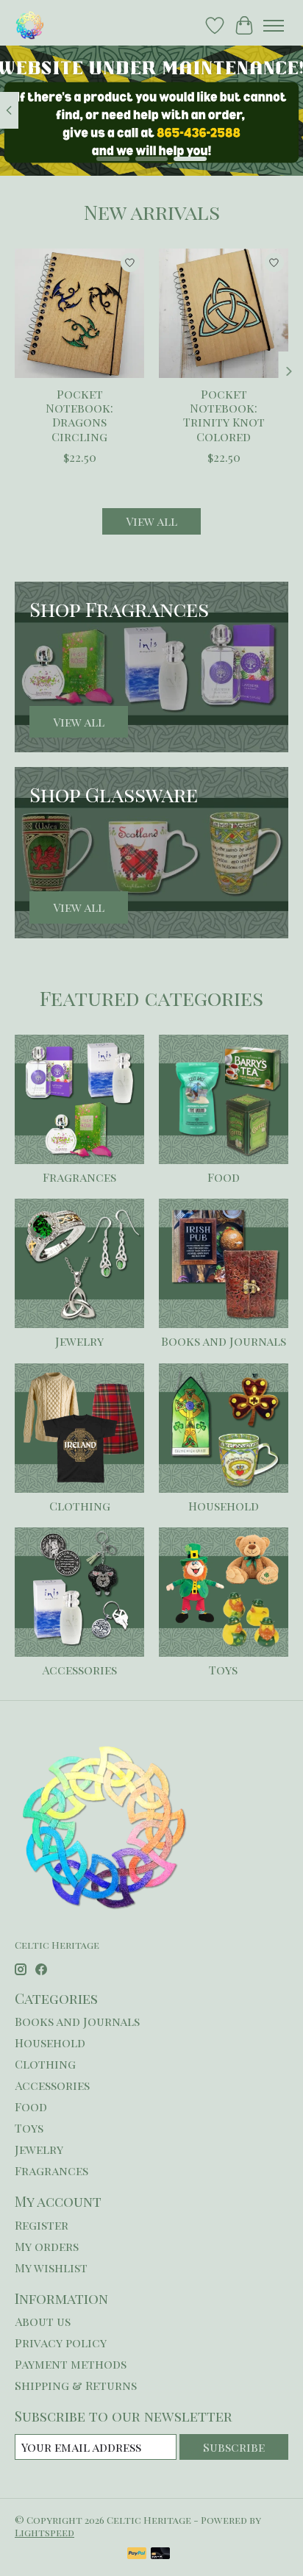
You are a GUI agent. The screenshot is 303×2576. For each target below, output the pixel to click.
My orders (47, 2246)
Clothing (80, 1506)
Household (224, 1506)
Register (42, 2225)
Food (224, 1177)
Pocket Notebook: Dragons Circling (79, 415)
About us (43, 2321)
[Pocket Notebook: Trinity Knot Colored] (224, 313)
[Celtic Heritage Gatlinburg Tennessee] (30, 25)
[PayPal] (137, 2554)
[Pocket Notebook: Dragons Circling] (79, 313)
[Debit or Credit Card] (160, 2554)
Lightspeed (44, 2532)
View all (151, 521)
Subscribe (234, 2447)
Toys (223, 1670)
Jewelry (79, 1341)
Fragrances (79, 1177)
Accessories (79, 1670)
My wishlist (51, 2268)
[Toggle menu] (274, 26)
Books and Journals (224, 1341)
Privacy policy (61, 2343)
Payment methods (71, 2364)
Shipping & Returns (76, 2385)
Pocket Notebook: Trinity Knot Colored (224, 415)
